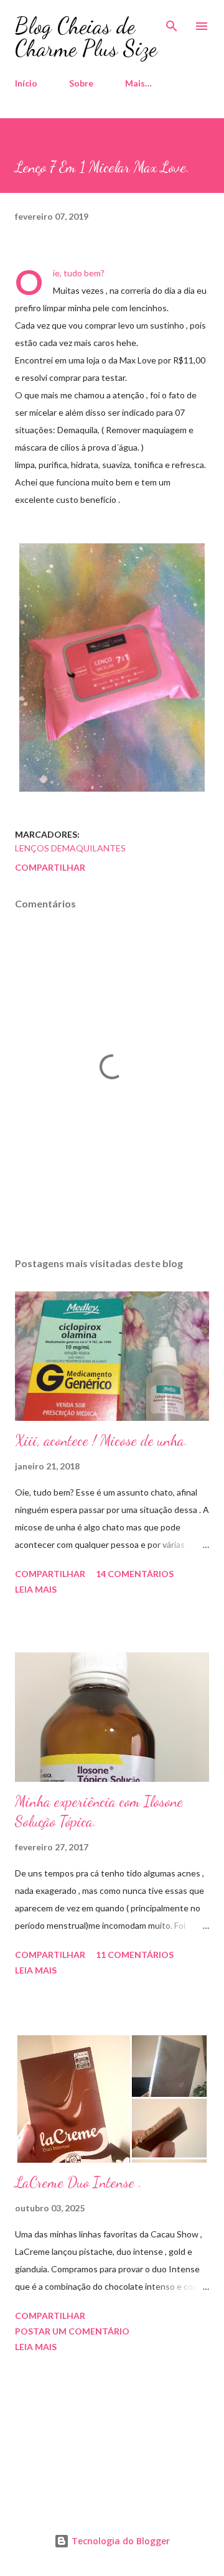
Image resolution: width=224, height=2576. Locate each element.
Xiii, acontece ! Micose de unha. (101, 1440)
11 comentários (135, 1955)
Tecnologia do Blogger (119, 2541)
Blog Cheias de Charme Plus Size (86, 37)
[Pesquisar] (172, 22)
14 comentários (135, 1574)
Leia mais (36, 1589)
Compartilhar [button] (50, 867)
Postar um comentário (72, 2331)
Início (26, 83)
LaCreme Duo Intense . (78, 2182)
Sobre (81, 83)
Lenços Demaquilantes (70, 848)
